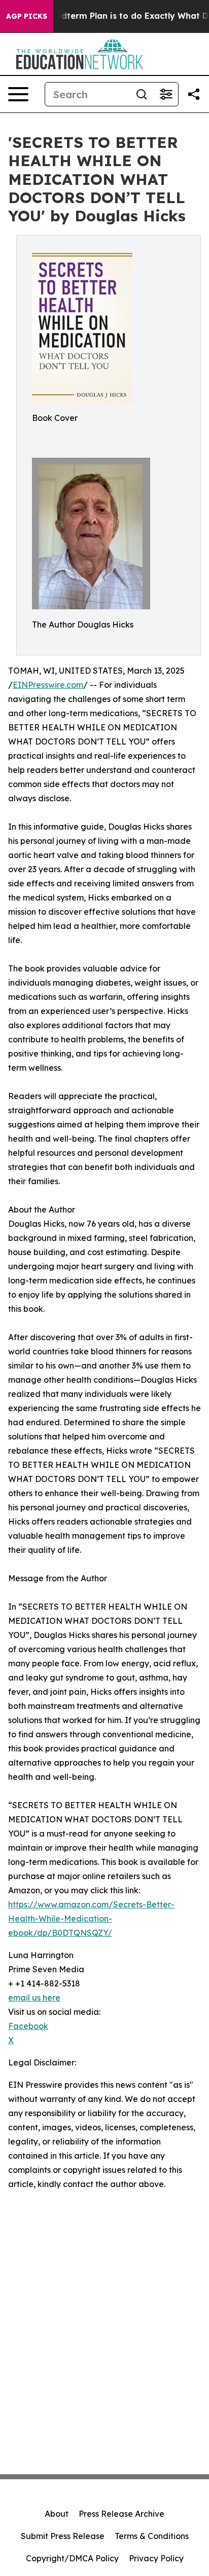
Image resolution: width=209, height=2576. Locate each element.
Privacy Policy (156, 2558)
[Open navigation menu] (18, 94)
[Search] (142, 94)
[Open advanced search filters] (166, 94)
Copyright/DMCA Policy (72, 2558)
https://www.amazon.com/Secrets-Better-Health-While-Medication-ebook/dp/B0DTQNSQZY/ (91, 1919)
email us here (34, 1998)
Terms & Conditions (152, 2536)
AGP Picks (27, 16)
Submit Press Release (63, 2536)
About (57, 2514)
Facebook (28, 2026)
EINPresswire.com (48, 685)
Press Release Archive (121, 2514)
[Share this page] (194, 94)
